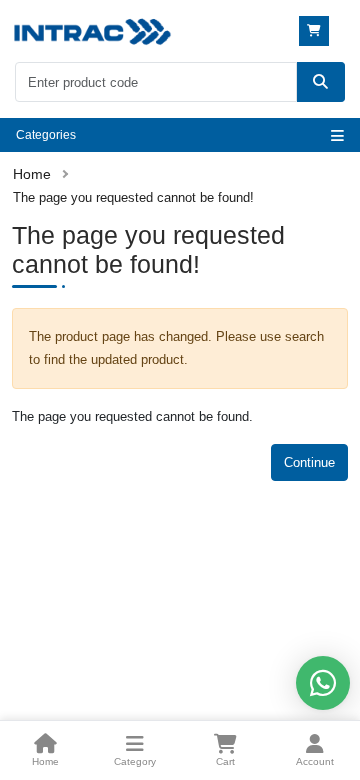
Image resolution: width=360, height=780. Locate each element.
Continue (309, 462)
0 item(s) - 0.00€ (316, 31)
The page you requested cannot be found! (133, 197)
